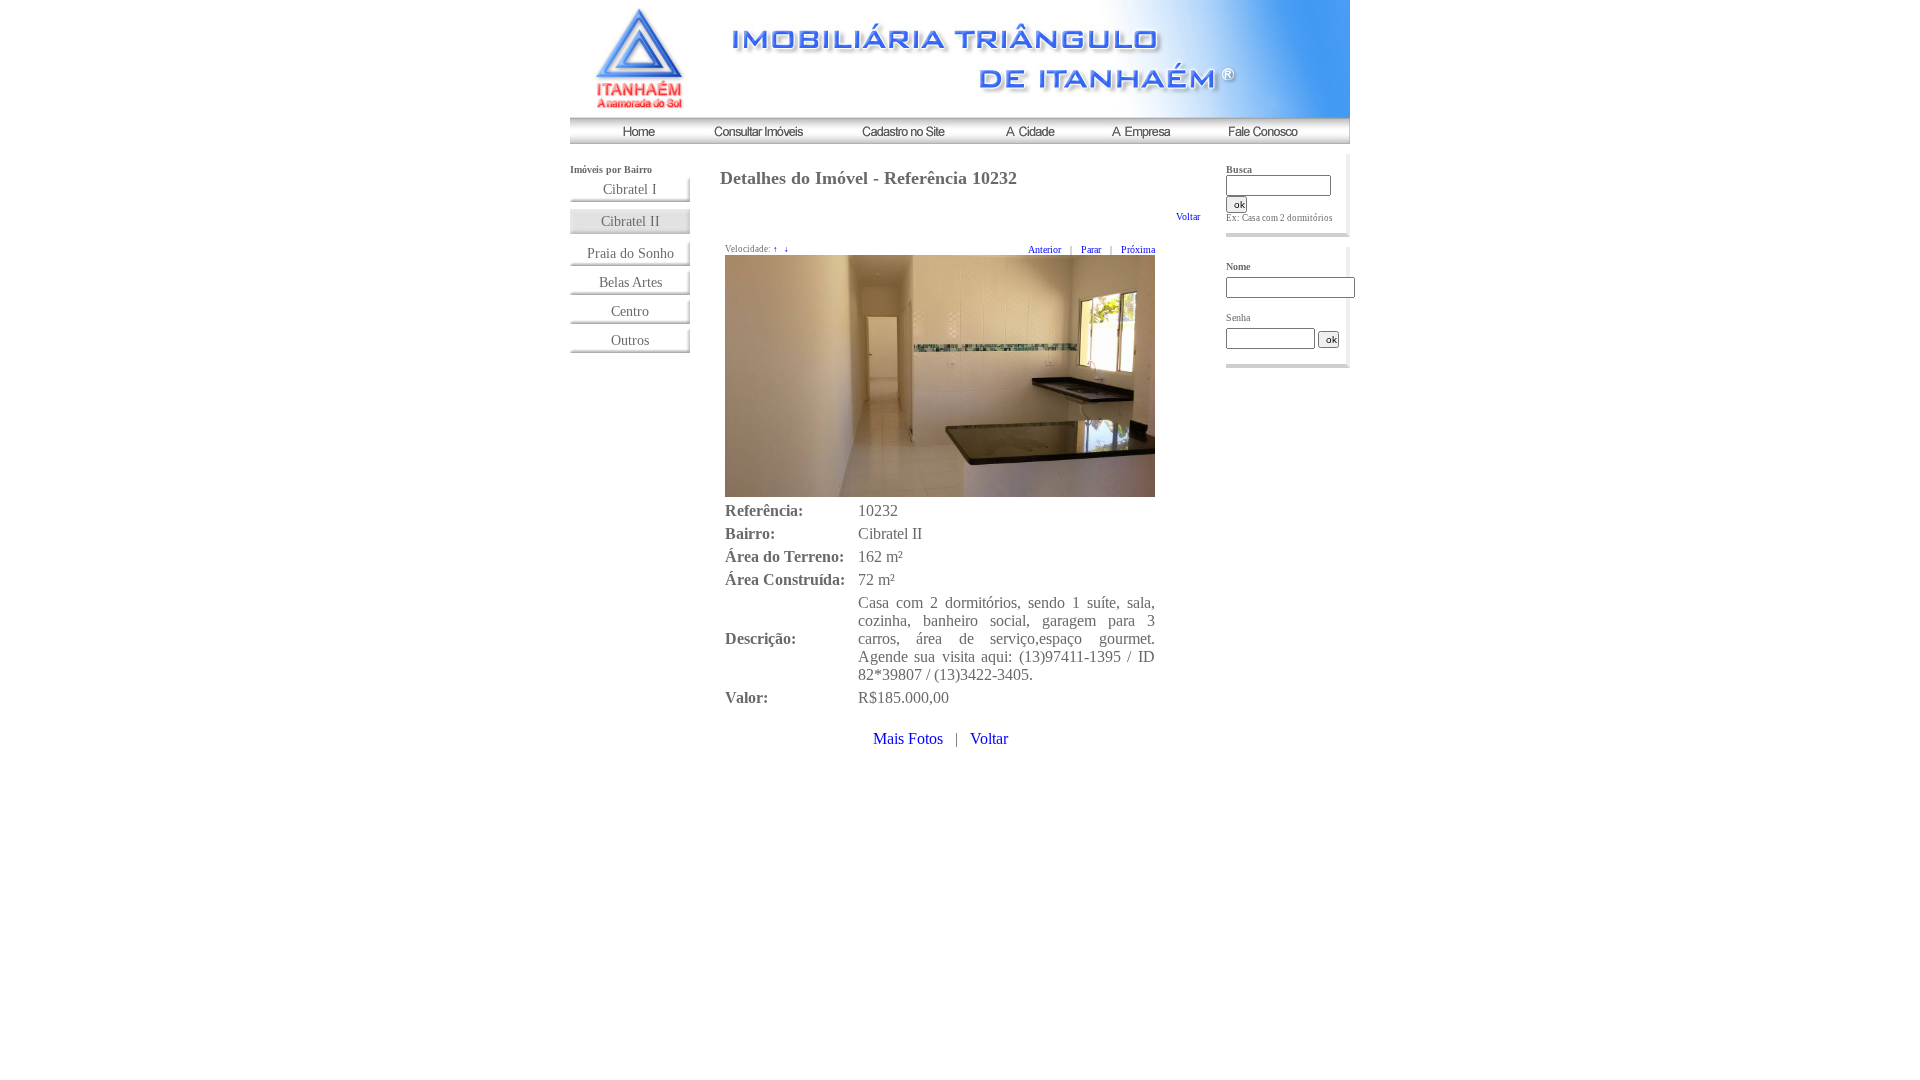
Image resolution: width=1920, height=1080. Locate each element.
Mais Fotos (908, 738)
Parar (1091, 249)
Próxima (1138, 249)
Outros (630, 340)
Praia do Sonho (630, 253)
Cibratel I (630, 189)
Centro (630, 311)
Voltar (1188, 216)
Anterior (1044, 249)
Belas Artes (630, 282)
